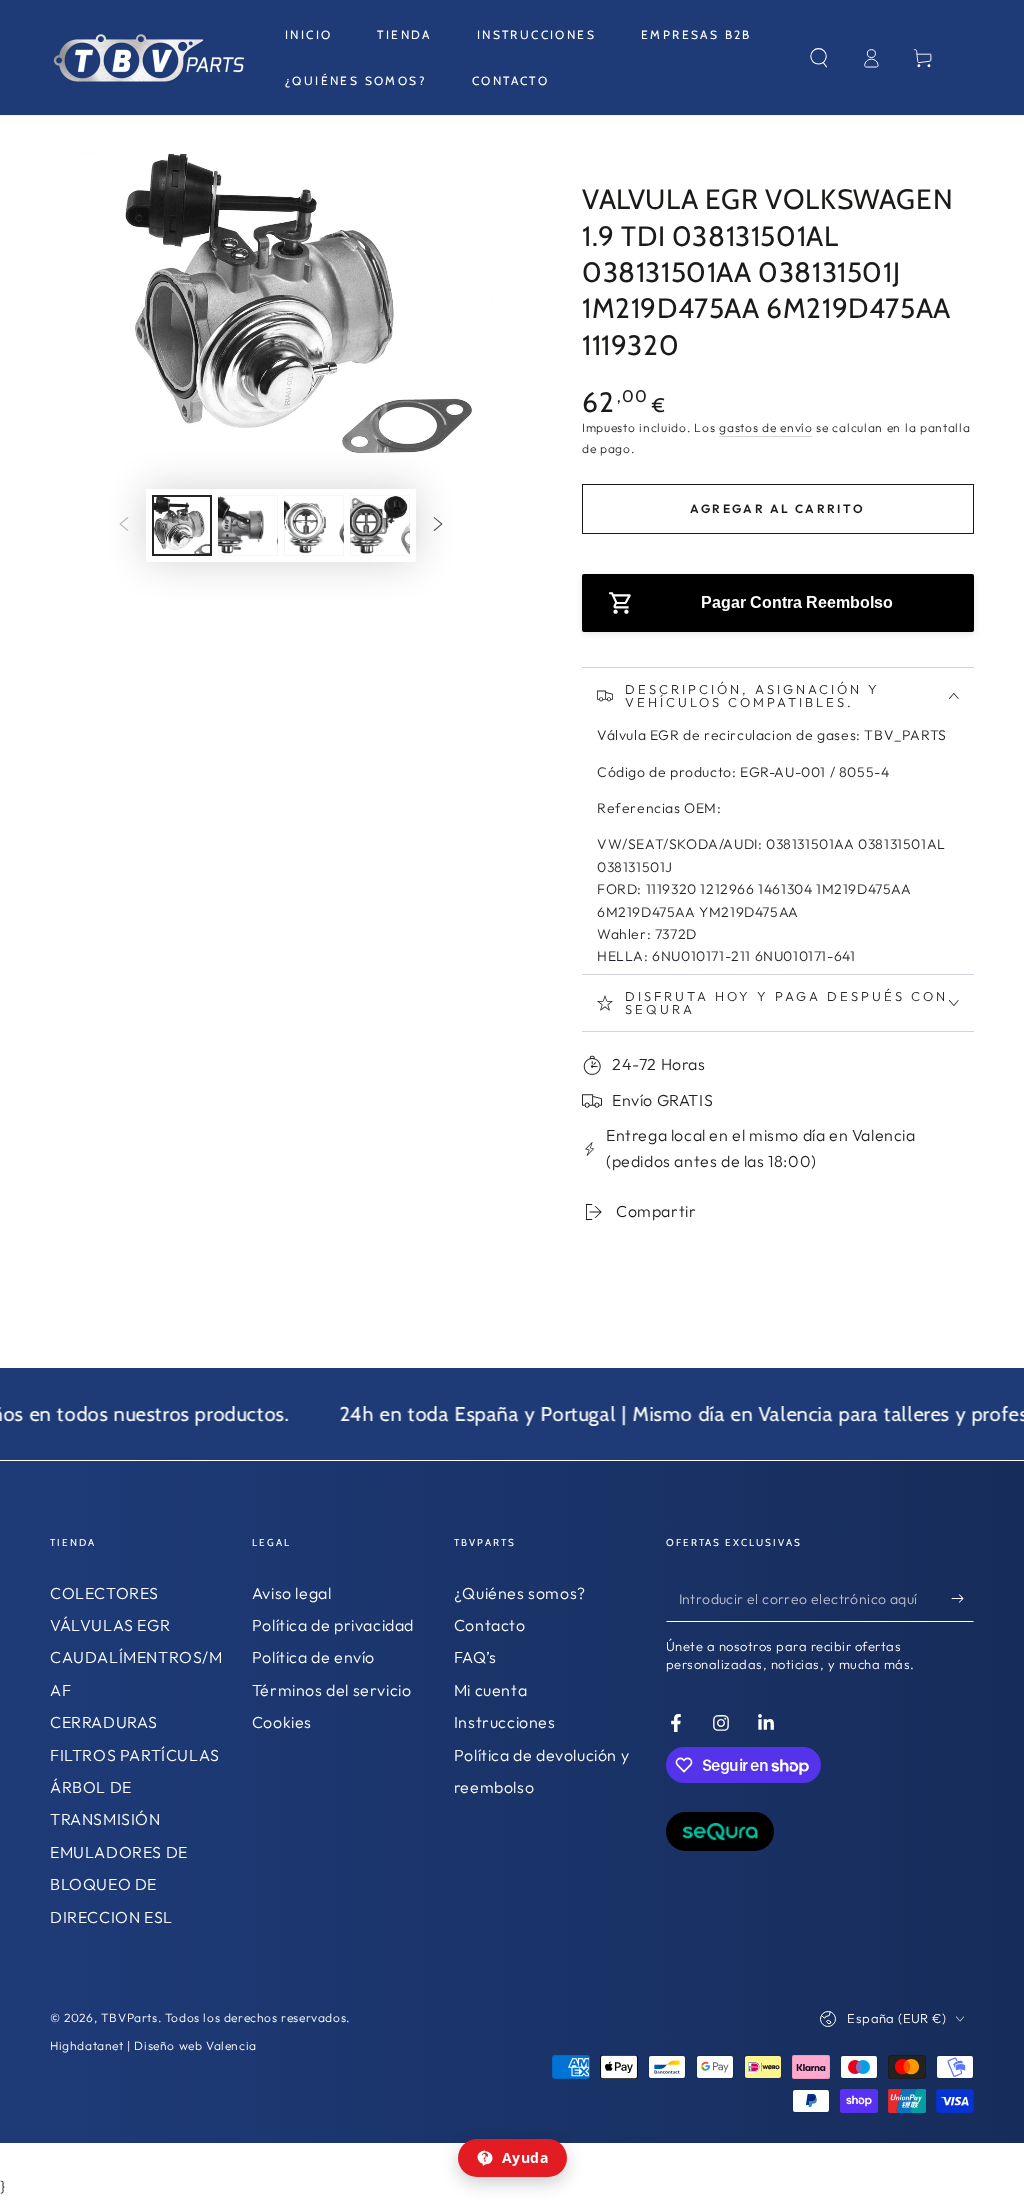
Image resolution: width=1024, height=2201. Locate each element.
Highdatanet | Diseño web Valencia (153, 2045)
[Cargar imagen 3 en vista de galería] (314, 525)
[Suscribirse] (962, 1599)
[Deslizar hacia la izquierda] (124, 526)
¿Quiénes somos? (520, 1593)
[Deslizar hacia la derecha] (438, 526)
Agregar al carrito (777, 508)
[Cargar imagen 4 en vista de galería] (380, 525)
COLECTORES (104, 1593)
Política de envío (313, 1657)
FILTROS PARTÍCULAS (135, 1755)
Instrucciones (505, 1722)
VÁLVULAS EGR (110, 1625)
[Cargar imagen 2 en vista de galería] (248, 525)
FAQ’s (475, 1657)
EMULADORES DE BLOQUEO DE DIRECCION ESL (119, 1884)
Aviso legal (292, 1593)
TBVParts (129, 2017)
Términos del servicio (332, 1690)
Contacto (490, 1625)
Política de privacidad (333, 1625)
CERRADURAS (104, 1722)
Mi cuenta (490, 1690)
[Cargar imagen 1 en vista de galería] (182, 525)
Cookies (282, 1722)
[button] (819, 58)
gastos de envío (766, 427)
